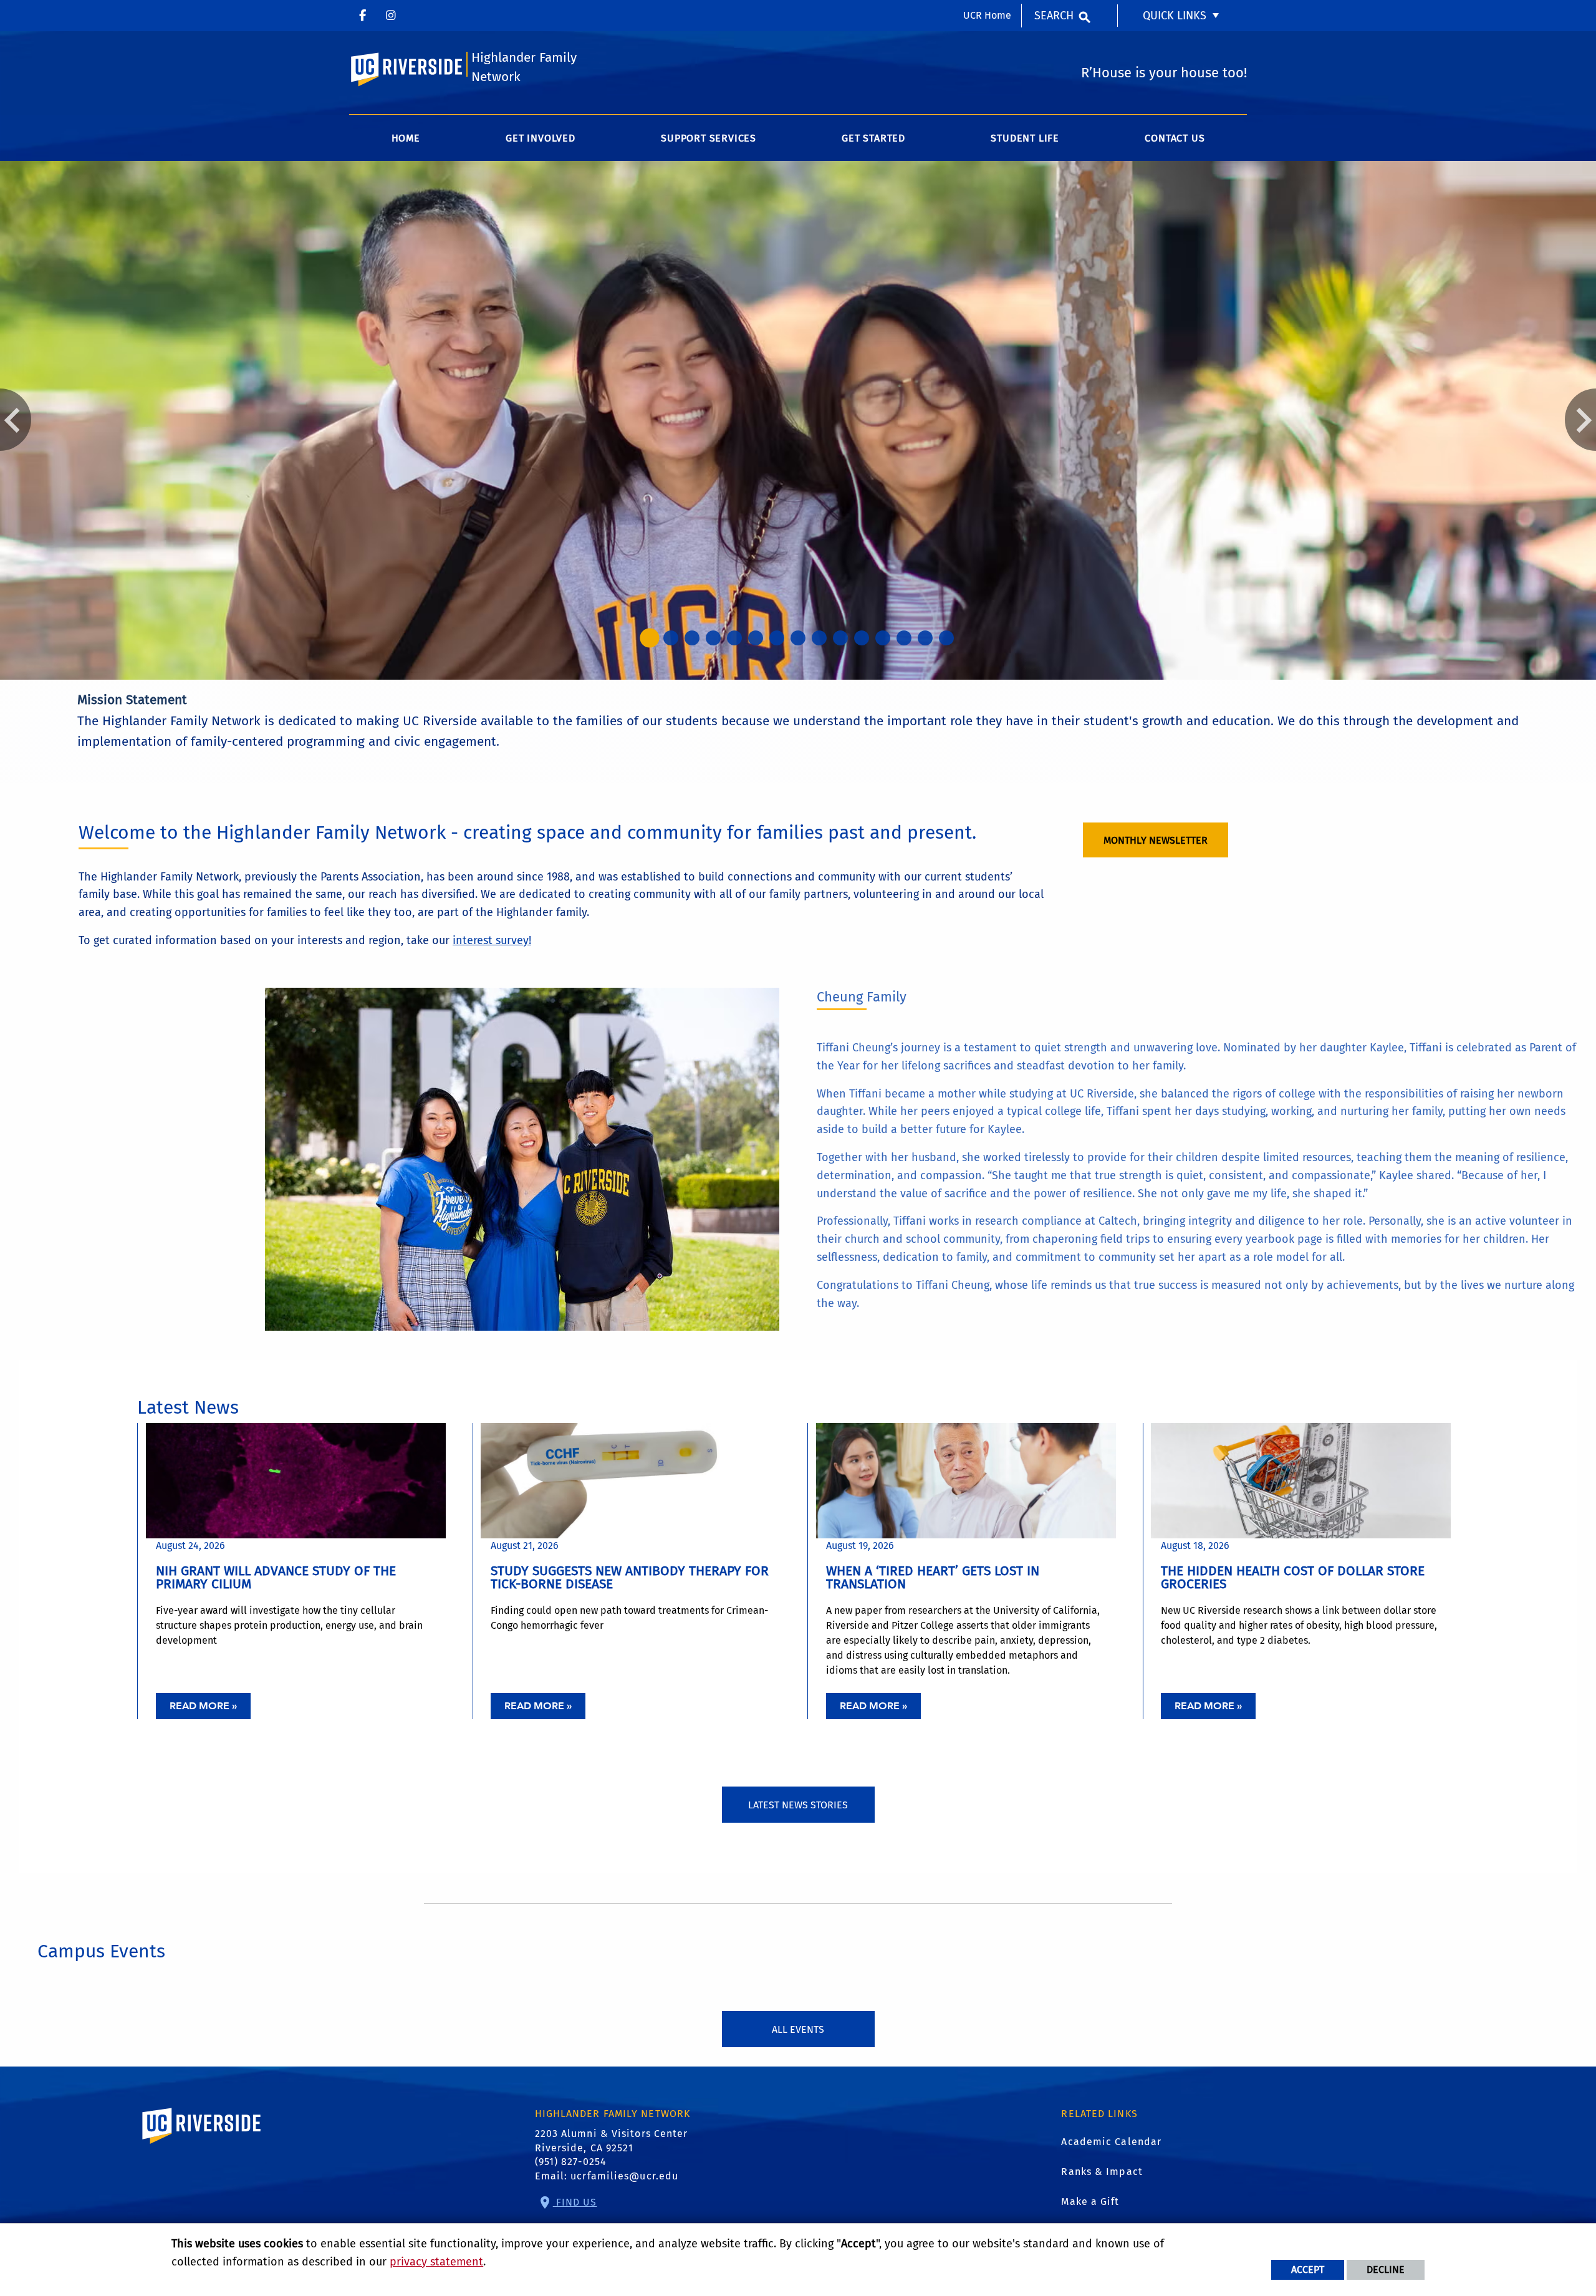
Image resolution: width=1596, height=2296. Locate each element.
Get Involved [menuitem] (541, 138)
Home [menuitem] (406, 138)
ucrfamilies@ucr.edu (624, 2176)
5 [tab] (734, 638)
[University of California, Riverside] (202, 2144)
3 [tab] (692, 638)
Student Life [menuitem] (1025, 138)
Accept (1308, 2269)
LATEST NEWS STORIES (798, 1805)
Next (1580, 420)
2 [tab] (671, 638)
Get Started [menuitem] (873, 138)
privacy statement (436, 2262)
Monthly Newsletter (1156, 840)
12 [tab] (883, 638)
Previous (16, 420)
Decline (1386, 2269)
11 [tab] (862, 638)
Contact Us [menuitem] (1175, 138)
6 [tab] (756, 638)
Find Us (575, 2202)
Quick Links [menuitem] (1175, 16)
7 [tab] (777, 638)
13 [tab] (904, 638)
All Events (798, 2029)
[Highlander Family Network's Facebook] (363, 16)
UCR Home (987, 15)
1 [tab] (650, 638)
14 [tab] (925, 638)
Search (1054, 16)
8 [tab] (798, 638)
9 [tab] (819, 638)
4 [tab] (713, 638)
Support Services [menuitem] (709, 138)
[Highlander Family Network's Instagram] (391, 16)
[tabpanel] (798, 420)
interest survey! (492, 940)
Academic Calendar (1111, 2142)
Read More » (203, 1706)
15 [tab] (946, 638)
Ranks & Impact (1102, 2172)
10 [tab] (840, 638)
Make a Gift (1090, 2202)
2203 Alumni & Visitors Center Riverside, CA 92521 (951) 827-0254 (612, 2148)
